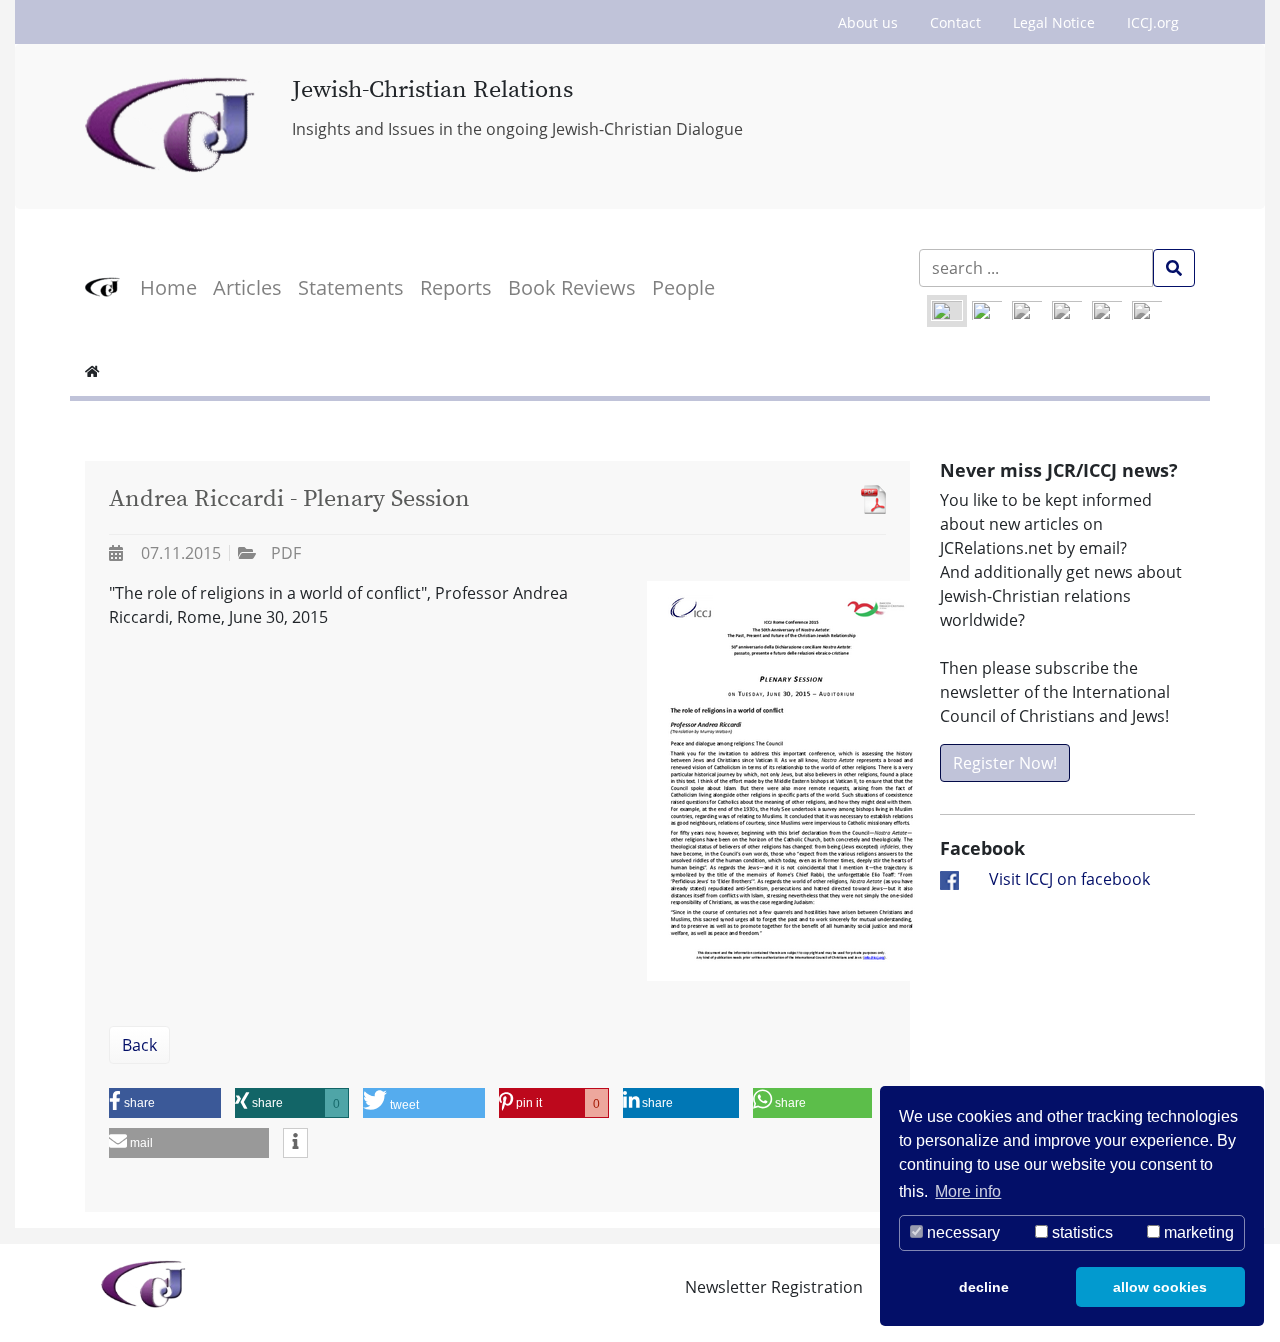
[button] (165, 1103)
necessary (961, 1232)
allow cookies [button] (1160, 1287)
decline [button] (984, 1287)
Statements (351, 287)
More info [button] (968, 1191)
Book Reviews (572, 287)
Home (168, 287)
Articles (247, 287)
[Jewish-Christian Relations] (173, 126)
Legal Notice (1054, 22)
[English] (947, 311)
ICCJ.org (1153, 22)
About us (868, 22)
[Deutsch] (987, 311)
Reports (456, 287)
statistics (1080, 1232)
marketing (1197, 1232)
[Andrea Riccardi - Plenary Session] (868, 499)
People (683, 287)
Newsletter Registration (774, 1287)
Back (139, 1045)
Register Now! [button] (1005, 763)
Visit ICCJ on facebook (1069, 879)
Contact (955, 22)
